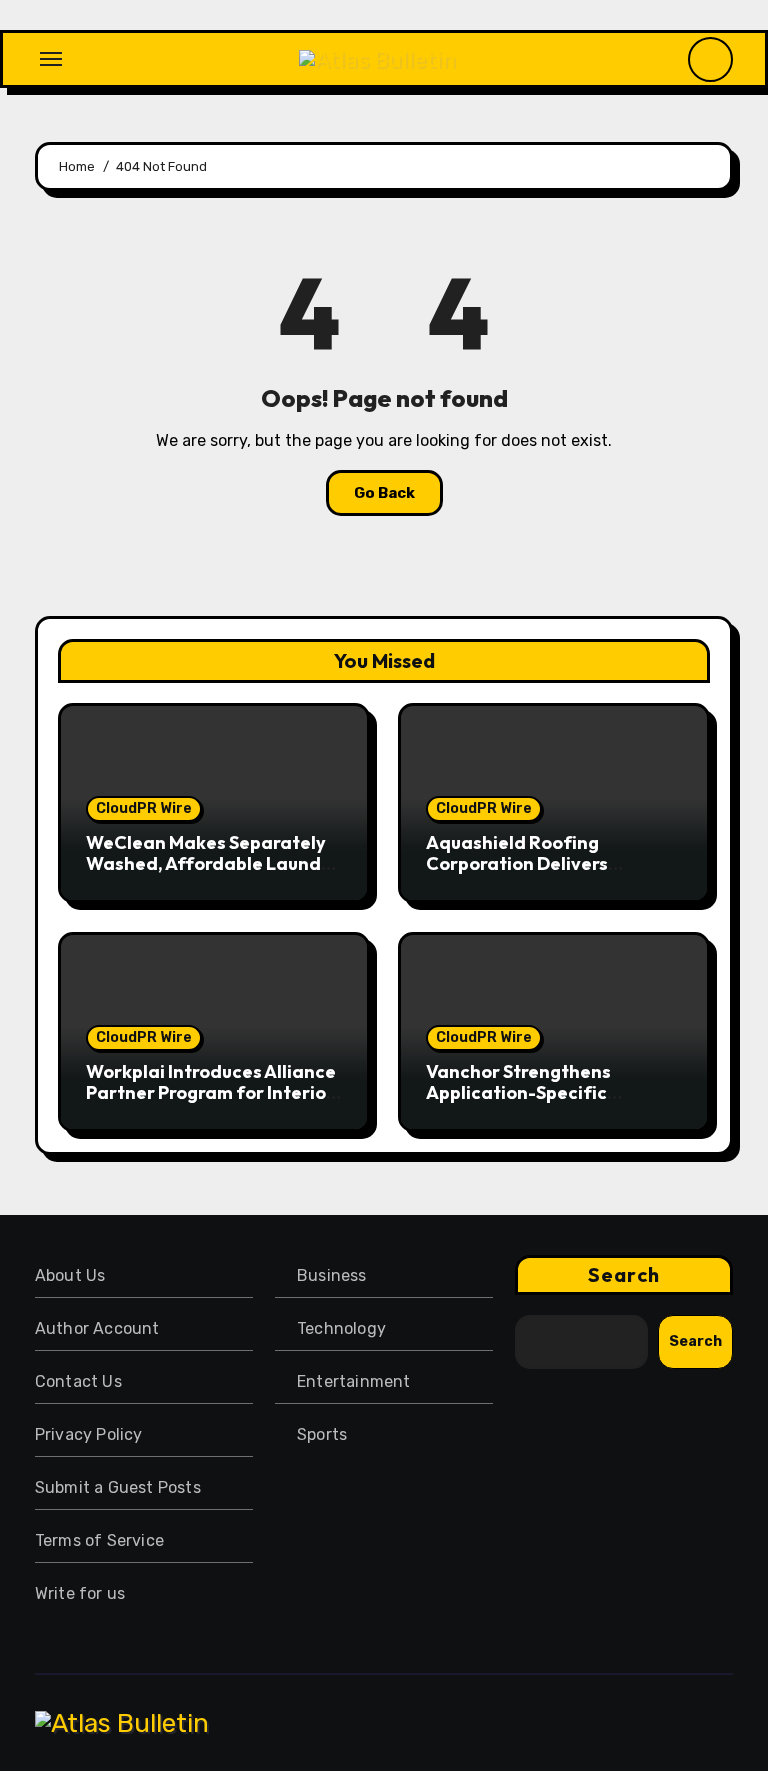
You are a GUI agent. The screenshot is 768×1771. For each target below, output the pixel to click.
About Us (70, 1275)
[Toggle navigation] (51, 59)
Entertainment (354, 1381)
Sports (322, 1434)
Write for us (80, 1593)
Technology (341, 1328)
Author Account (97, 1328)
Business (332, 1275)
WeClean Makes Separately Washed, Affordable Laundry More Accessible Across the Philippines (212, 875)
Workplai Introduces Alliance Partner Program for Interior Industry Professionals (211, 1093)
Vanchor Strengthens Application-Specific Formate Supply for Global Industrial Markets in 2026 (541, 1104)
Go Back (384, 493)
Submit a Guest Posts (118, 1487)
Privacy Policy (89, 1434)
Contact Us (78, 1381)
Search (624, 1274)
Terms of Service (99, 1540)
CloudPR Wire (144, 808)
